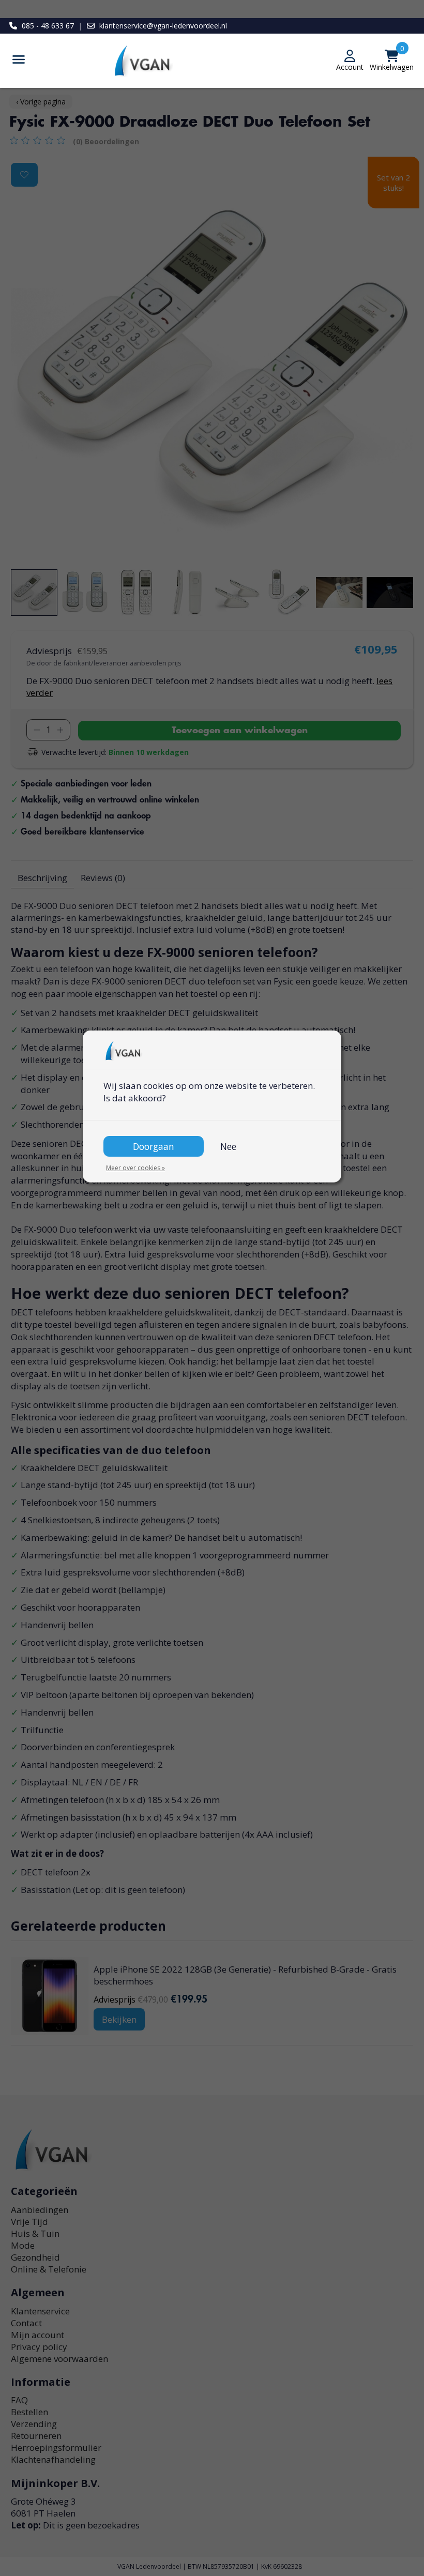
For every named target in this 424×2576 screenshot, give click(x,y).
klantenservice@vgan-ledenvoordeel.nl (163, 26)
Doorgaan (154, 1146)
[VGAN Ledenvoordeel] (212, 61)
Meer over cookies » (135, 1168)
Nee (228, 1146)
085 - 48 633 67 (48, 26)
